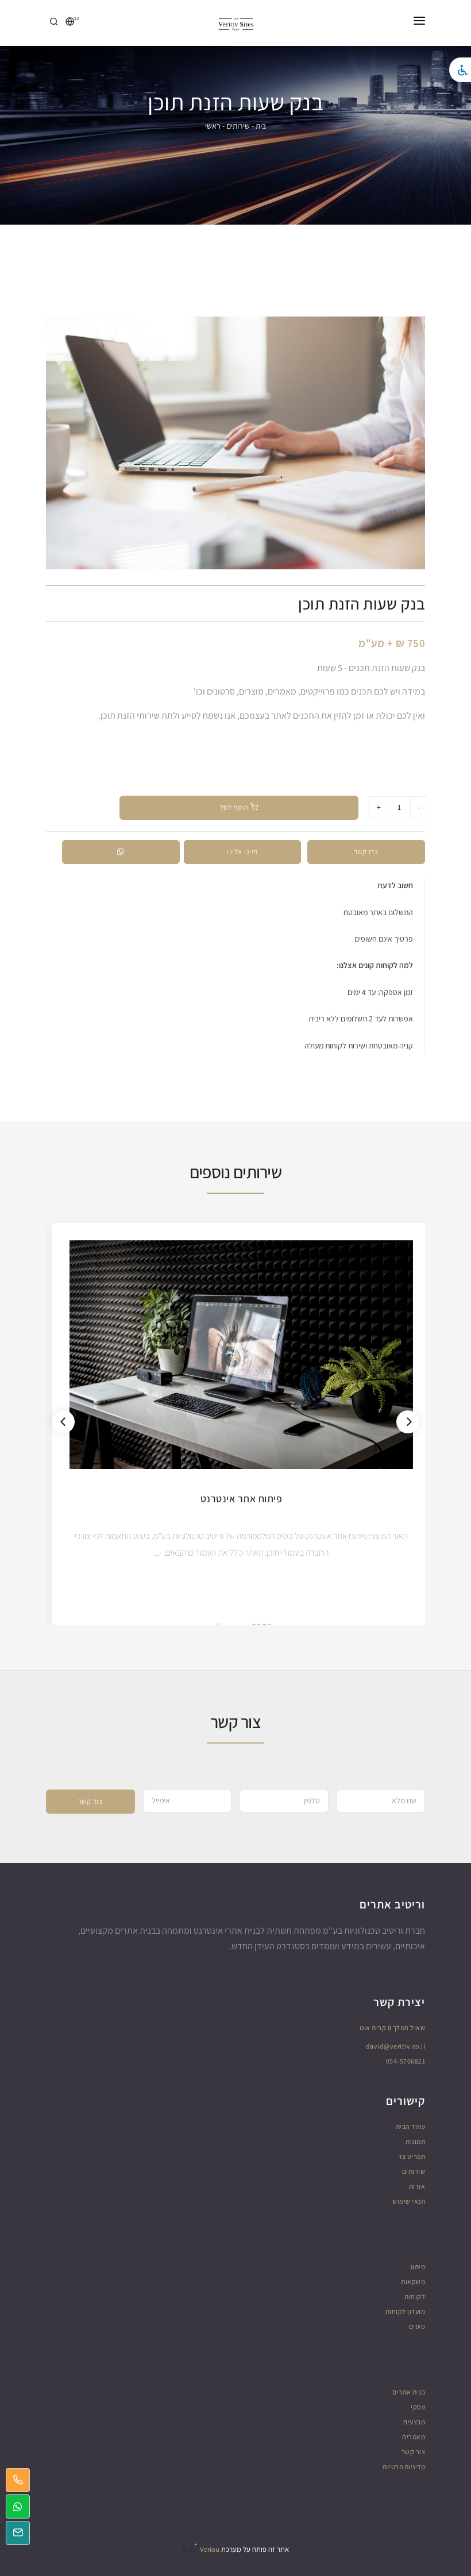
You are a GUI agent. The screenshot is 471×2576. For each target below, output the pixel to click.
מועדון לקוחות (406, 2311)
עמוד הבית (411, 2126)
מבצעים (414, 2422)
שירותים (238, 126)
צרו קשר (366, 852)
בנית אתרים (409, 2392)
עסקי (418, 2407)
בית (261, 126)
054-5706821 (406, 2061)
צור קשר (91, 1801)
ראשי (213, 126)
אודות (417, 2186)
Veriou (209, 2549)
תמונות (415, 2141)
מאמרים (414, 2437)
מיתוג (418, 2267)
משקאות (413, 2282)
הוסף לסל (235, 807)
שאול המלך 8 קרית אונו (393, 2028)
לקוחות (415, 2297)
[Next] (408, 1422)
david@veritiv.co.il (396, 2046)
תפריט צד (412, 2156)
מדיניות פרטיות (404, 2467)
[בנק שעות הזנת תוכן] (235, 443)
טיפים (417, 2326)
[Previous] (63, 1422)
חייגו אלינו (242, 852)
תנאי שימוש (409, 2201)
